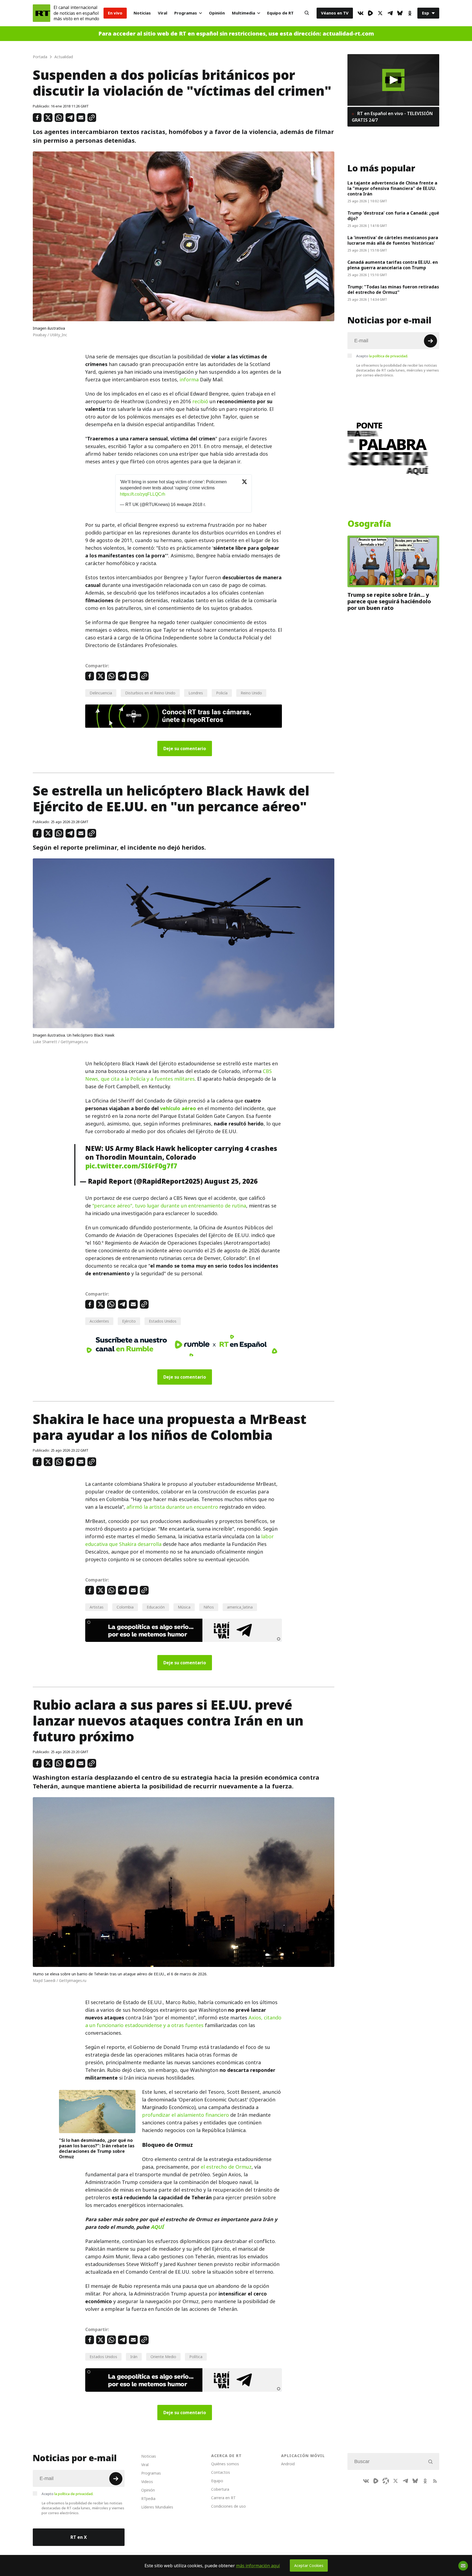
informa (189, 380)
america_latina (240, 1607)
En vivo (115, 13)
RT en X (79, 2537)
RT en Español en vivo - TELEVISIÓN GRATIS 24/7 (392, 117)
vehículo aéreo (178, 1108)
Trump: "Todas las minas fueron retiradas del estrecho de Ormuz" (393, 290)
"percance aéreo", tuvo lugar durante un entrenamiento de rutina (169, 1206)
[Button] (307, 13)
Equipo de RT (280, 13)
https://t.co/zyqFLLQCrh (143, 494)
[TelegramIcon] (390, 13)
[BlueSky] (400, 13)
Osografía (369, 524)
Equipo (217, 2481)
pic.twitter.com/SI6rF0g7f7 (131, 1166)
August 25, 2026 (231, 1181)
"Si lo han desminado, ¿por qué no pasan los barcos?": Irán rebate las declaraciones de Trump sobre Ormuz (97, 2148)
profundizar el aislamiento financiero (185, 2115)
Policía (222, 693)
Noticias (142, 13)
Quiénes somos (225, 2464)
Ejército (129, 1321)
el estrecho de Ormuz (226, 2167)
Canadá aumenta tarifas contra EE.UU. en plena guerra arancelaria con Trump (393, 265)
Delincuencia (101, 693)
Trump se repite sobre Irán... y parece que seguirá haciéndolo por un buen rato (389, 601)
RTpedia (148, 2498)
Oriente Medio (163, 2357)
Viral (163, 13)
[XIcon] (380, 13)
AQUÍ (157, 2227)
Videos (147, 2482)
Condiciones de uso (228, 2506)
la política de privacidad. (389, 356)
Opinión (217, 13)
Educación (156, 1607)
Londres (196, 693)
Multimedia (244, 13)
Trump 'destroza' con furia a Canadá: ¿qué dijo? (393, 216)
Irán (134, 2357)
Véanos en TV (335, 13)
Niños (209, 1607)
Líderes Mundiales (157, 2507)
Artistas (97, 1607)
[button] (393, 80)
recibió (200, 401)
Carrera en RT (223, 2498)
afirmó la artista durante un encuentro (172, 1507)
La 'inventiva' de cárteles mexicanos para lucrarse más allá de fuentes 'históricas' (393, 240)
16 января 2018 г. (188, 505)
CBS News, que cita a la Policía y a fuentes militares (179, 1075)
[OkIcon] (410, 13)
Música (184, 1607)
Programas (186, 13)
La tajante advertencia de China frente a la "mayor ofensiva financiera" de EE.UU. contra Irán (392, 188)
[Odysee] (386, 2481)
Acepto (382, 356)
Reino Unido (251, 693)
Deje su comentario (185, 748)
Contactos (221, 2472)
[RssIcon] (435, 2481)
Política (196, 2357)
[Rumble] (370, 13)
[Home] (42, 13)
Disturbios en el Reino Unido (150, 693)
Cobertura (220, 2489)
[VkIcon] (361, 13)
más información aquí (258, 2566)
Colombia (125, 1607)
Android (288, 2464)
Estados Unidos (163, 1321)
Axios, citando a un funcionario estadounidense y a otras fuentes (183, 2021)
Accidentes (99, 1321)
